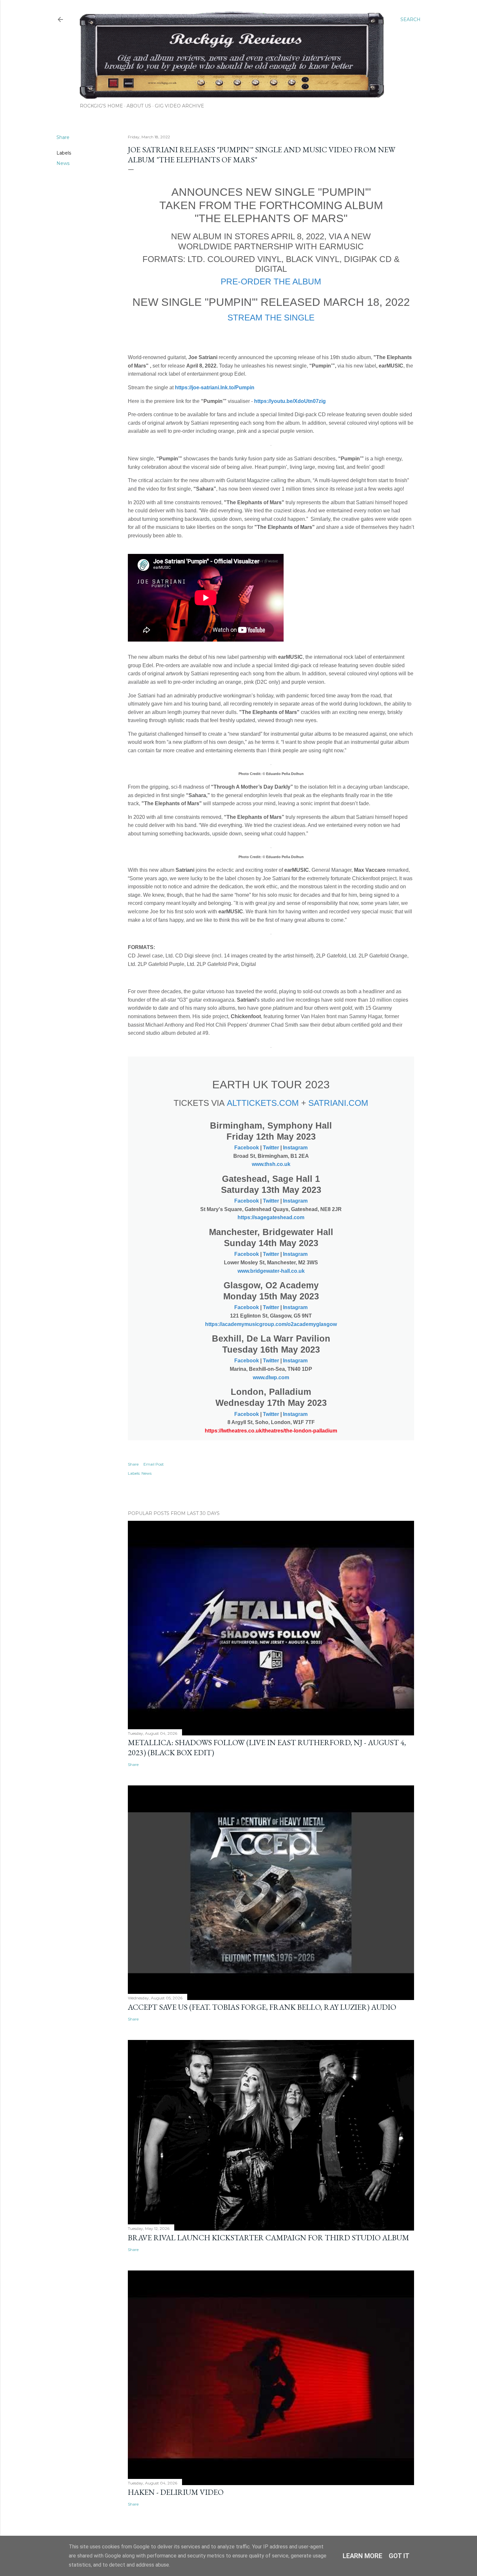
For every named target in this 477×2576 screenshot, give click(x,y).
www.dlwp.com (271, 1377)
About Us (139, 106)
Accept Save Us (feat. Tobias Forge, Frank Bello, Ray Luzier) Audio (262, 2007)
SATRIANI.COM (338, 1103)
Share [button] (63, 137)
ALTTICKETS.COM (263, 1103)
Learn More (362, 2556)
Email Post (154, 1464)
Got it (399, 2556)
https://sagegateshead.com (271, 1217)
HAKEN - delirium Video (176, 2492)
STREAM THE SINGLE (271, 318)
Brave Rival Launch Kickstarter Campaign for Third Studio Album (269, 2238)
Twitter (271, 1148)
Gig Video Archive (179, 106)
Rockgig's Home (101, 106)
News (63, 163)
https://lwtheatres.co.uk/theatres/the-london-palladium (271, 1431)
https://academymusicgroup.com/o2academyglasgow (271, 1324)
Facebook (247, 1148)
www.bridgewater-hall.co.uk (271, 1271)
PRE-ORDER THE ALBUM (271, 281)
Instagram (295, 1148)
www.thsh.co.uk (271, 1164)
